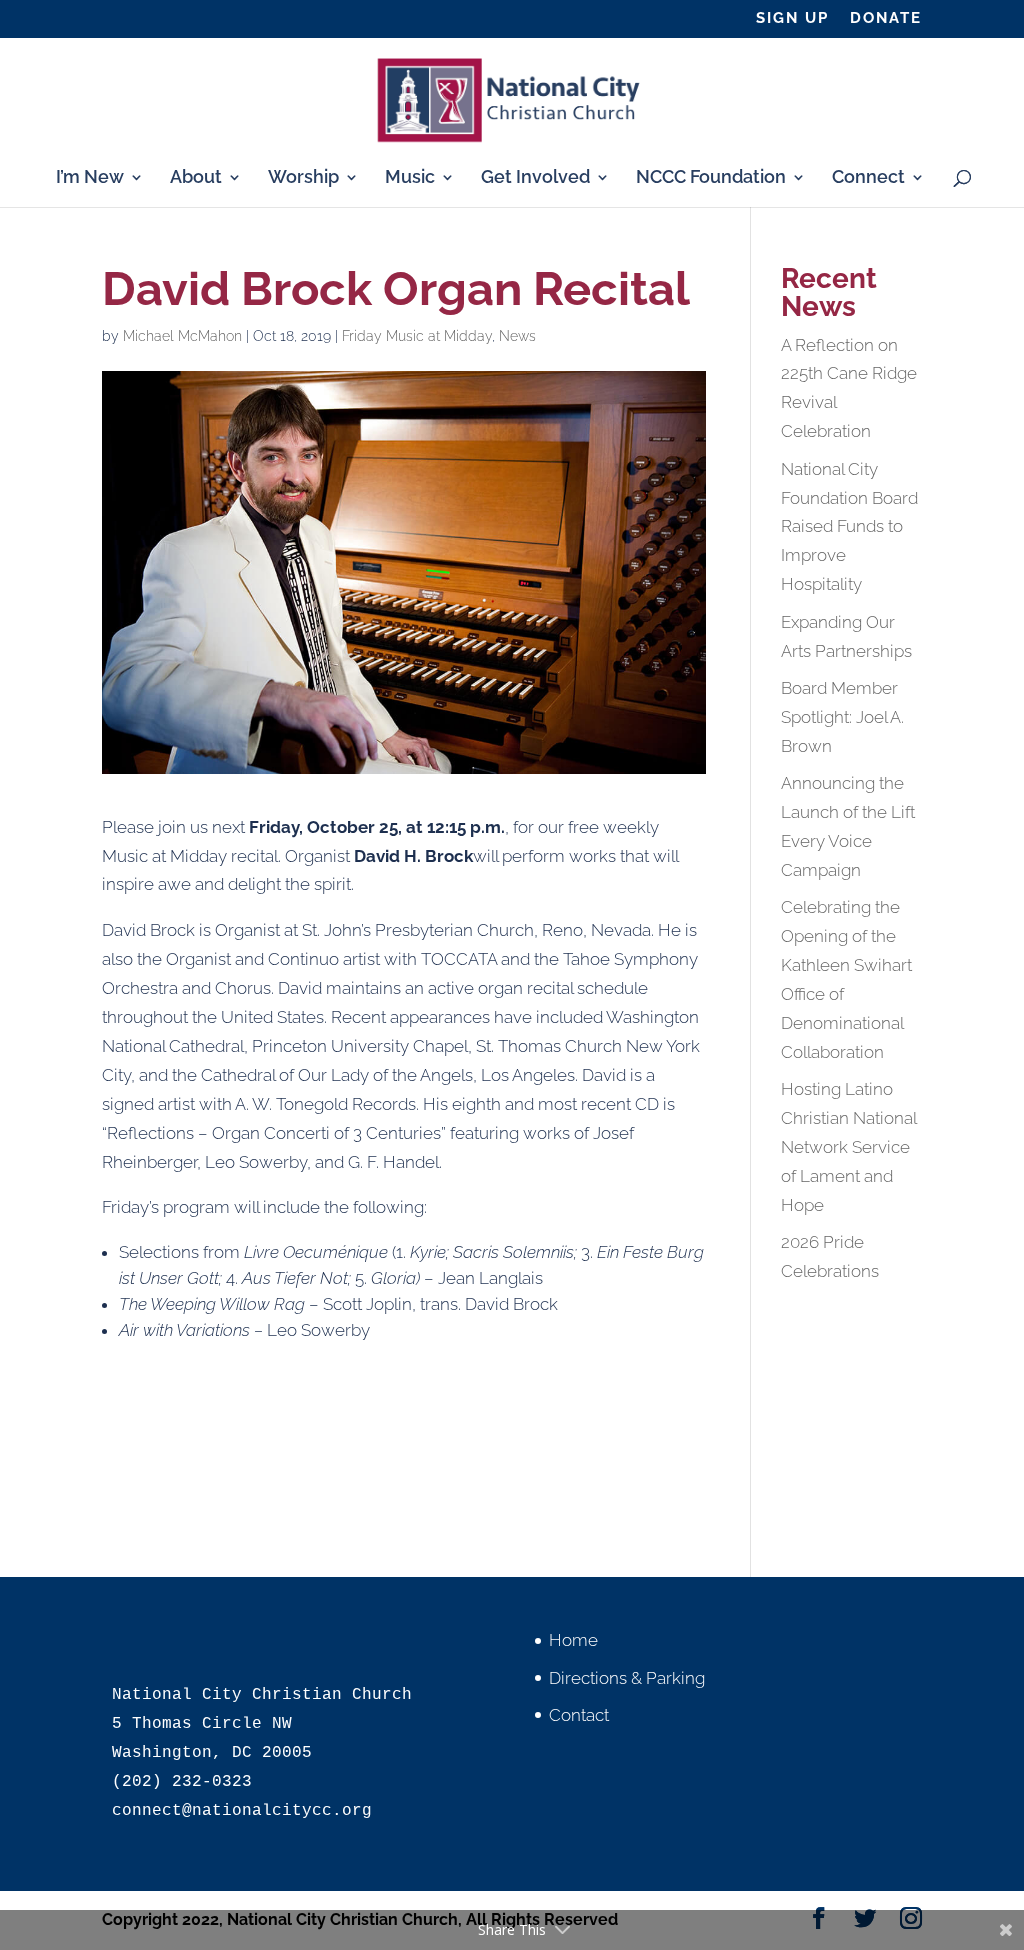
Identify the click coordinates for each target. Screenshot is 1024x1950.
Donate (886, 19)
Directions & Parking (627, 1678)
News (517, 336)
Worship (303, 178)
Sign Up (792, 19)
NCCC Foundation (711, 178)
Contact (579, 1715)
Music (410, 178)
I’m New (90, 178)
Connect (868, 178)
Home (573, 1640)
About (196, 178)
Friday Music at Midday (417, 336)
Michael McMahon (182, 336)
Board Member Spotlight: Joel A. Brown (842, 717)
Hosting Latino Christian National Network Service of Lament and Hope (848, 1147)
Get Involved (535, 178)
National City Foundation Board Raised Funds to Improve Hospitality (849, 527)
